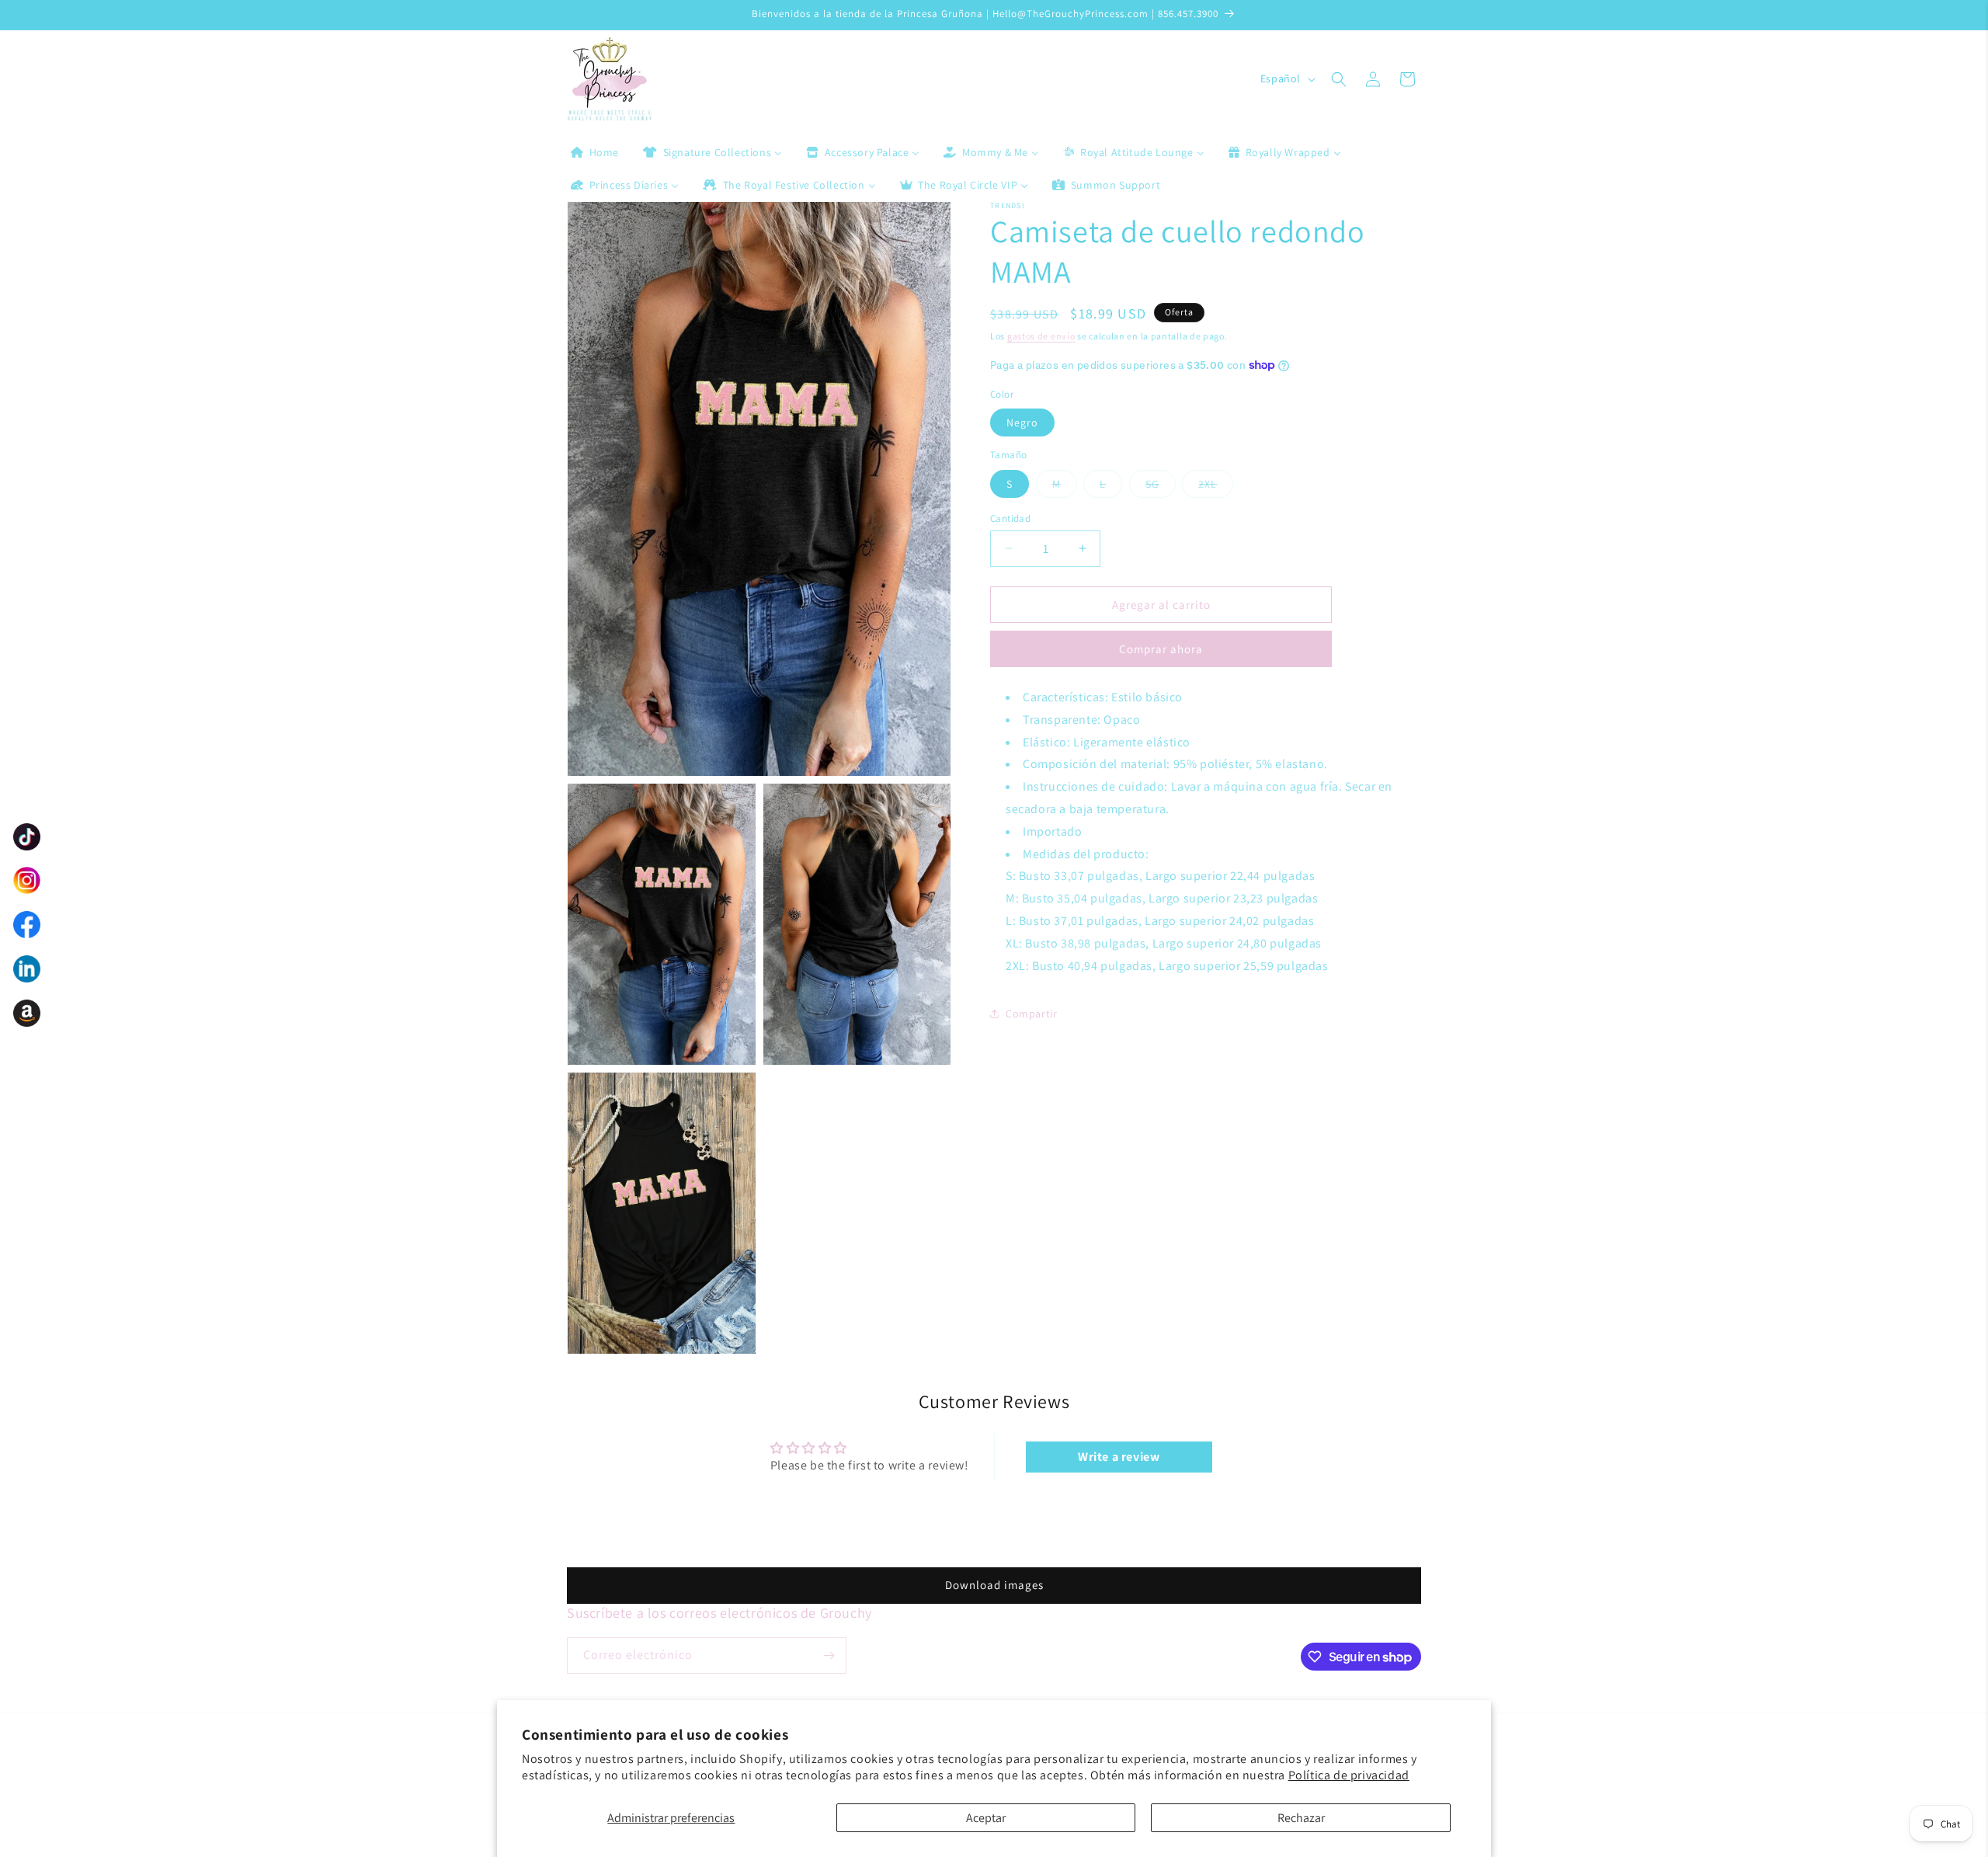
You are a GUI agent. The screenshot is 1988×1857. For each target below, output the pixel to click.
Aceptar (986, 1818)
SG (1152, 483)
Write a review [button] (1119, 1457)
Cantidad (1010, 518)
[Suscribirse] (829, 1655)
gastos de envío (1041, 336)
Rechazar (1301, 1818)
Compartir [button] (1031, 1014)
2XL (1208, 483)
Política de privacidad (1349, 1775)
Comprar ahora (1161, 649)
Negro (1022, 423)
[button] (1339, 79)
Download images (994, 1585)
